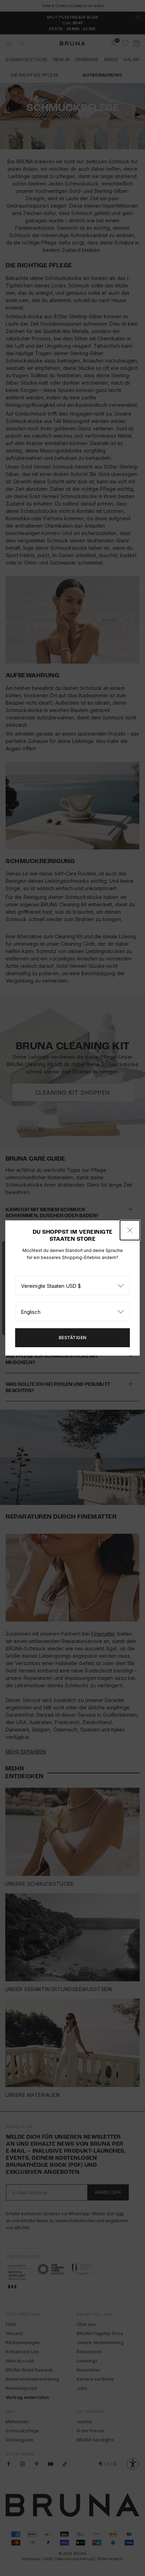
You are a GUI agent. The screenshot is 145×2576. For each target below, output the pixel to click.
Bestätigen (73, 1338)
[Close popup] (130, 1230)
